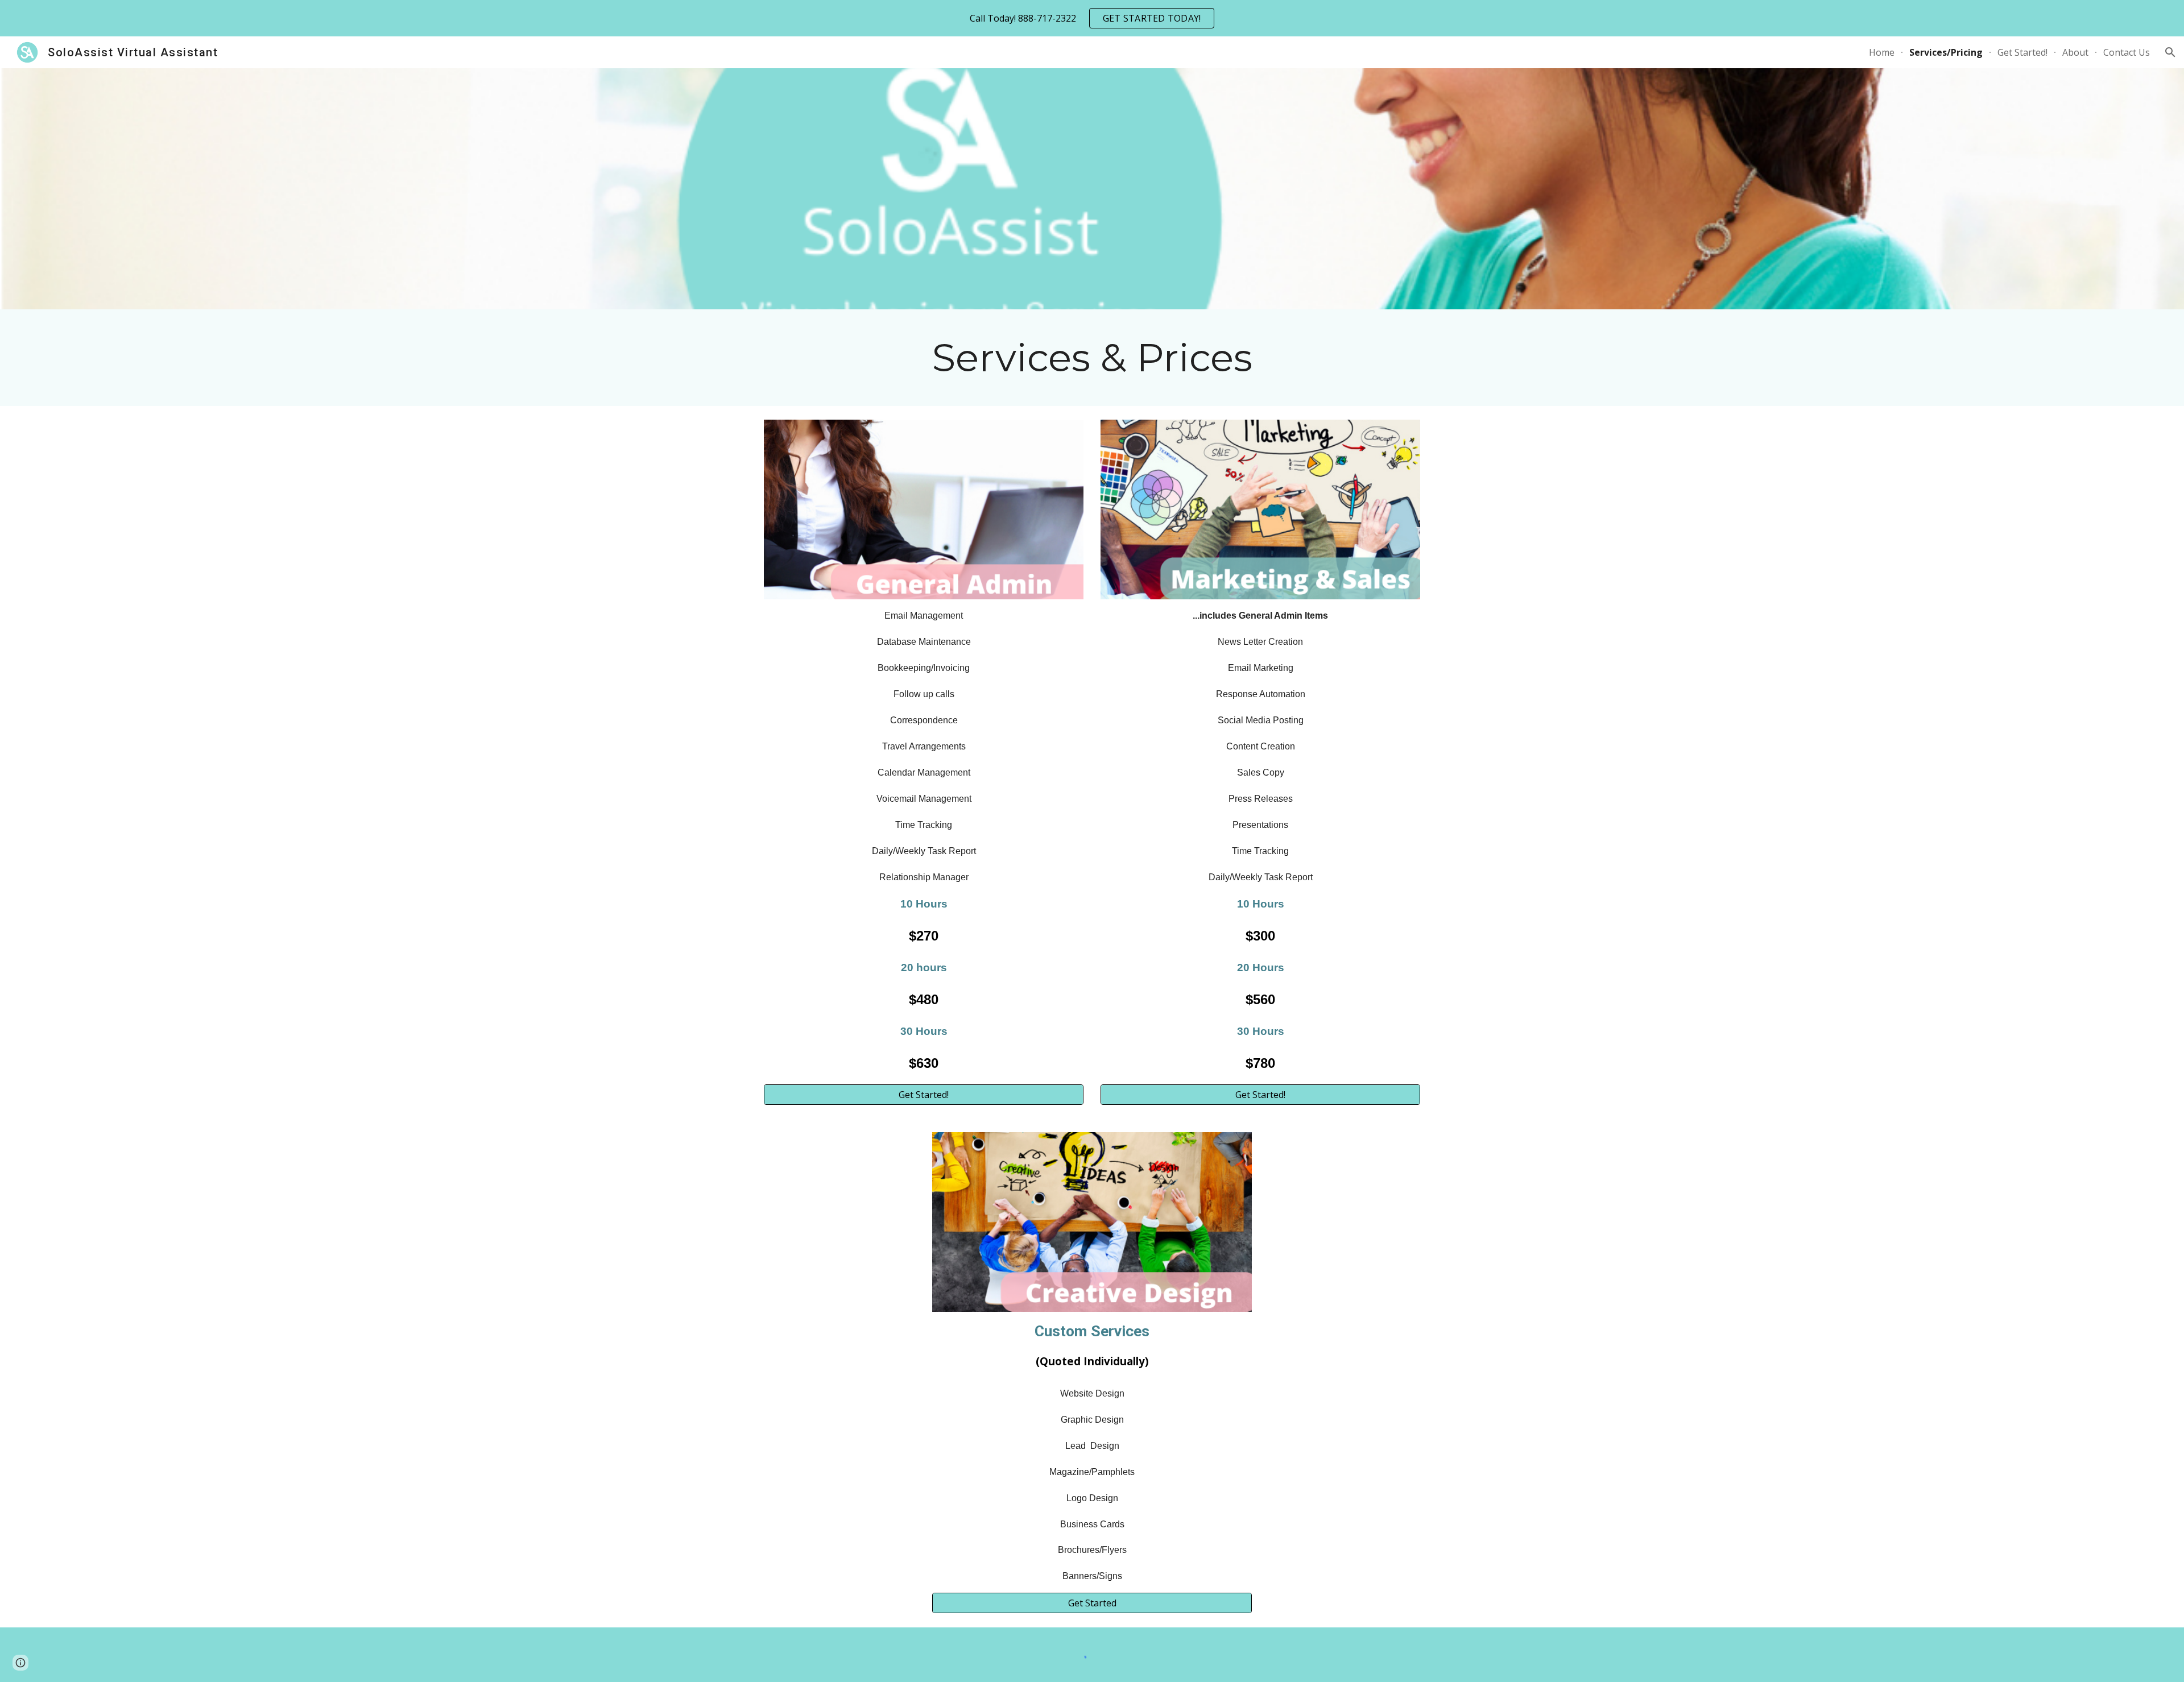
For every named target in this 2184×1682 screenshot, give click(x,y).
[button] (2170, 52)
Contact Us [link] (2127, 52)
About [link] (2075, 52)
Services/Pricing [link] (1946, 52)
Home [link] (1882, 52)
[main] (1092, 358)
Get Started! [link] (2022, 52)
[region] (1092, 18)
